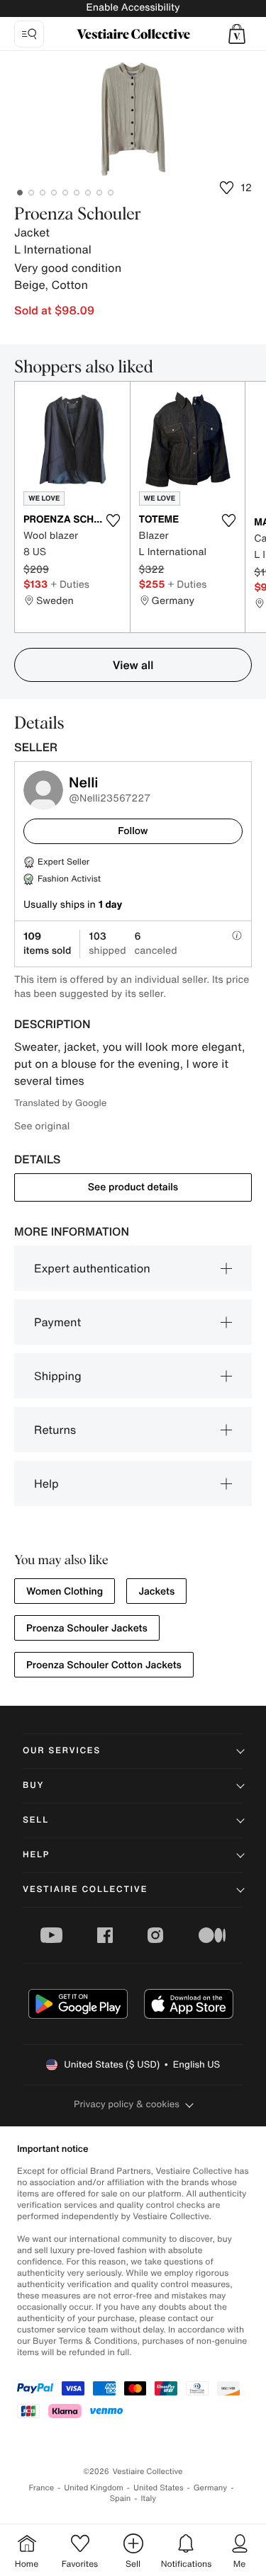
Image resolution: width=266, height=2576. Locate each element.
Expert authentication (92, 1268)
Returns (55, 1430)
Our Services (62, 1751)
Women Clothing (65, 1591)
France (42, 2488)
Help (46, 1483)
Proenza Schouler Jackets (87, 1628)
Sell (36, 1820)
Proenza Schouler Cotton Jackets (104, 1665)
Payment (57, 1322)
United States (159, 2488)
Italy (148, 2498)
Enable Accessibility (133, 7)
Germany (211, 2488)
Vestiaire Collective (85, 1890)
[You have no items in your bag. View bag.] (237, 34)
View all (133, 665)
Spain (121, 2498)
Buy (33, 1785)
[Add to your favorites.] (113, 520)
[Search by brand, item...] (29, 34)
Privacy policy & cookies (127, 2104)
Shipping (58, 1376)
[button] (237, 34)
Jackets (156, 1591)
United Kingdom (94, 2488)
